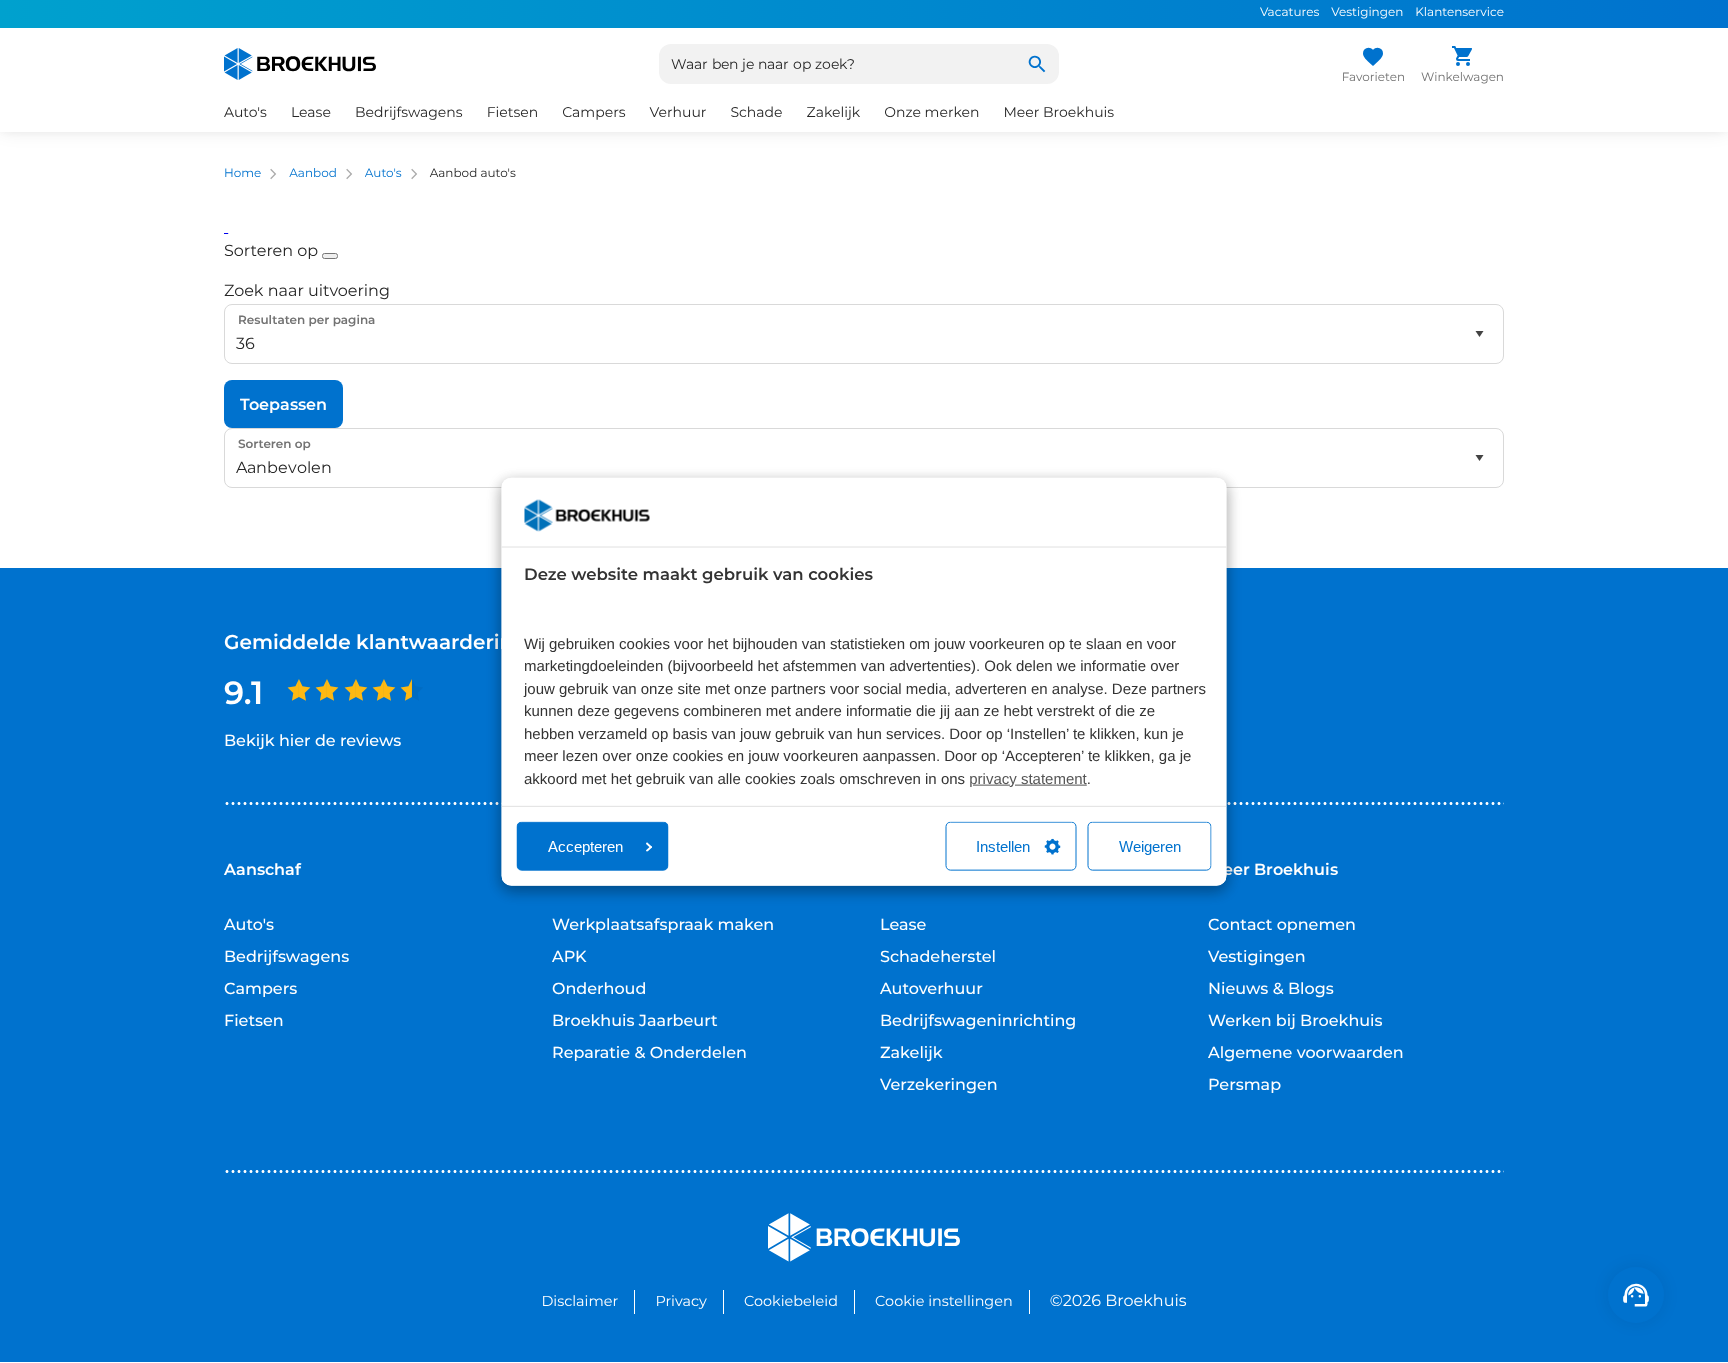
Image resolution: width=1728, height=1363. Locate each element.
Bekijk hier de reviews (312, 741)
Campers (260, 989)
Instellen (1003, 846)
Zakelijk (911, 1053)
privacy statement (1028, 778)
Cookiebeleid (791, 1301)
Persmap (1244, 1085)
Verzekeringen (939, 1085)
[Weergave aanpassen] (226, 227)
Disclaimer (579, 1301)
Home (242, 173)
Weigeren (1150, 846)
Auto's (383, 173)
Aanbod (313, 173)
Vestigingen (1367, 12)
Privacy (680, 1301)
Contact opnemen (1282, 925)
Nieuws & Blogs (1271, 989)
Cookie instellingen (944, 1301)
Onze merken (931, 112)
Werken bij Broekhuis (1295, 1021)
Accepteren (585, 846)
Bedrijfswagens (286, 957)
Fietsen (254, 1021)
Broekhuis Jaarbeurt (635, 1021)
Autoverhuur (931, 989)
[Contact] (1636, 1295)
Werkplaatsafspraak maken (663, 925)
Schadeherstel (938, 957)
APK (569, 957)
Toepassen (283, 404)
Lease (903, 925)
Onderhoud (599, 989)
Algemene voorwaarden (1306, 1053)
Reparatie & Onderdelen (649, 1053)
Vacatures (1289, 12)
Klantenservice (1459, 12)
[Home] (300, 64)
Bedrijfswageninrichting (978, 1021)
